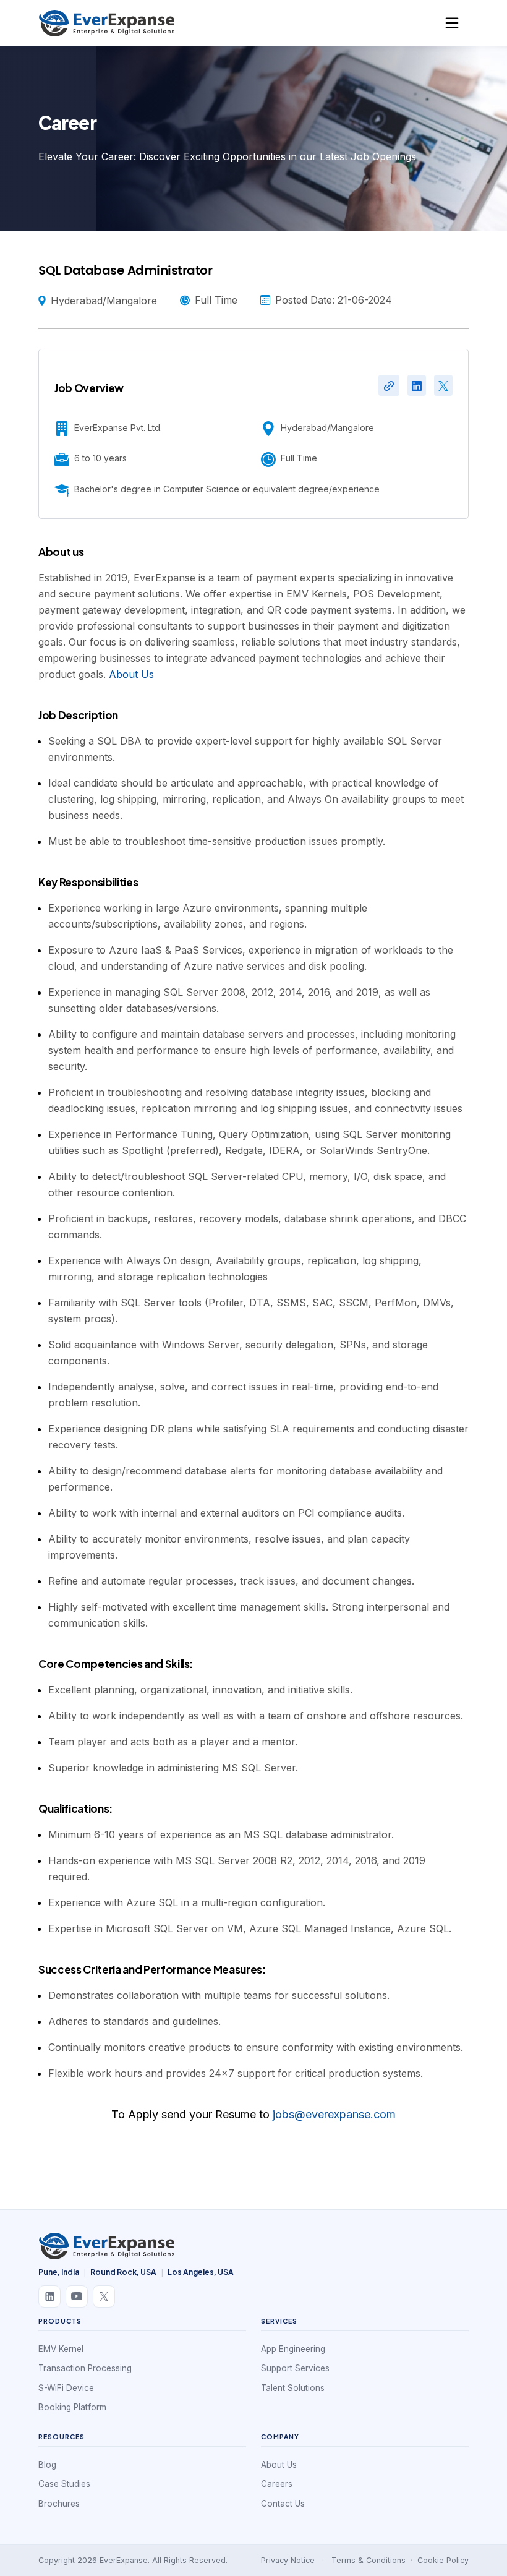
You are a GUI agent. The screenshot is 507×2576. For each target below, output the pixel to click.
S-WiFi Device (66, 2388)
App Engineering (293, 2349)
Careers (277, 2484)
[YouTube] (77, 2296)
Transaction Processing (85, 2368)
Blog (47, 2465)
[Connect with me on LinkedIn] (417, 385)
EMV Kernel (61, 2349)
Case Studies (64, 2484)
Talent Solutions (293, 2388)
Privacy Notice (288, 2560)
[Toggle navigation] (452, 23)
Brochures (59, 2504)
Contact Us (283, 2504)
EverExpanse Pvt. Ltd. (118, 428)
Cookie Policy (443, 2560)
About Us (131, 674)
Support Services (295, 2368)
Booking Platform (72, 2407)
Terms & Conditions (369, 2560)
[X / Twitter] (104, 2296)
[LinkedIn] (49, 2296)
